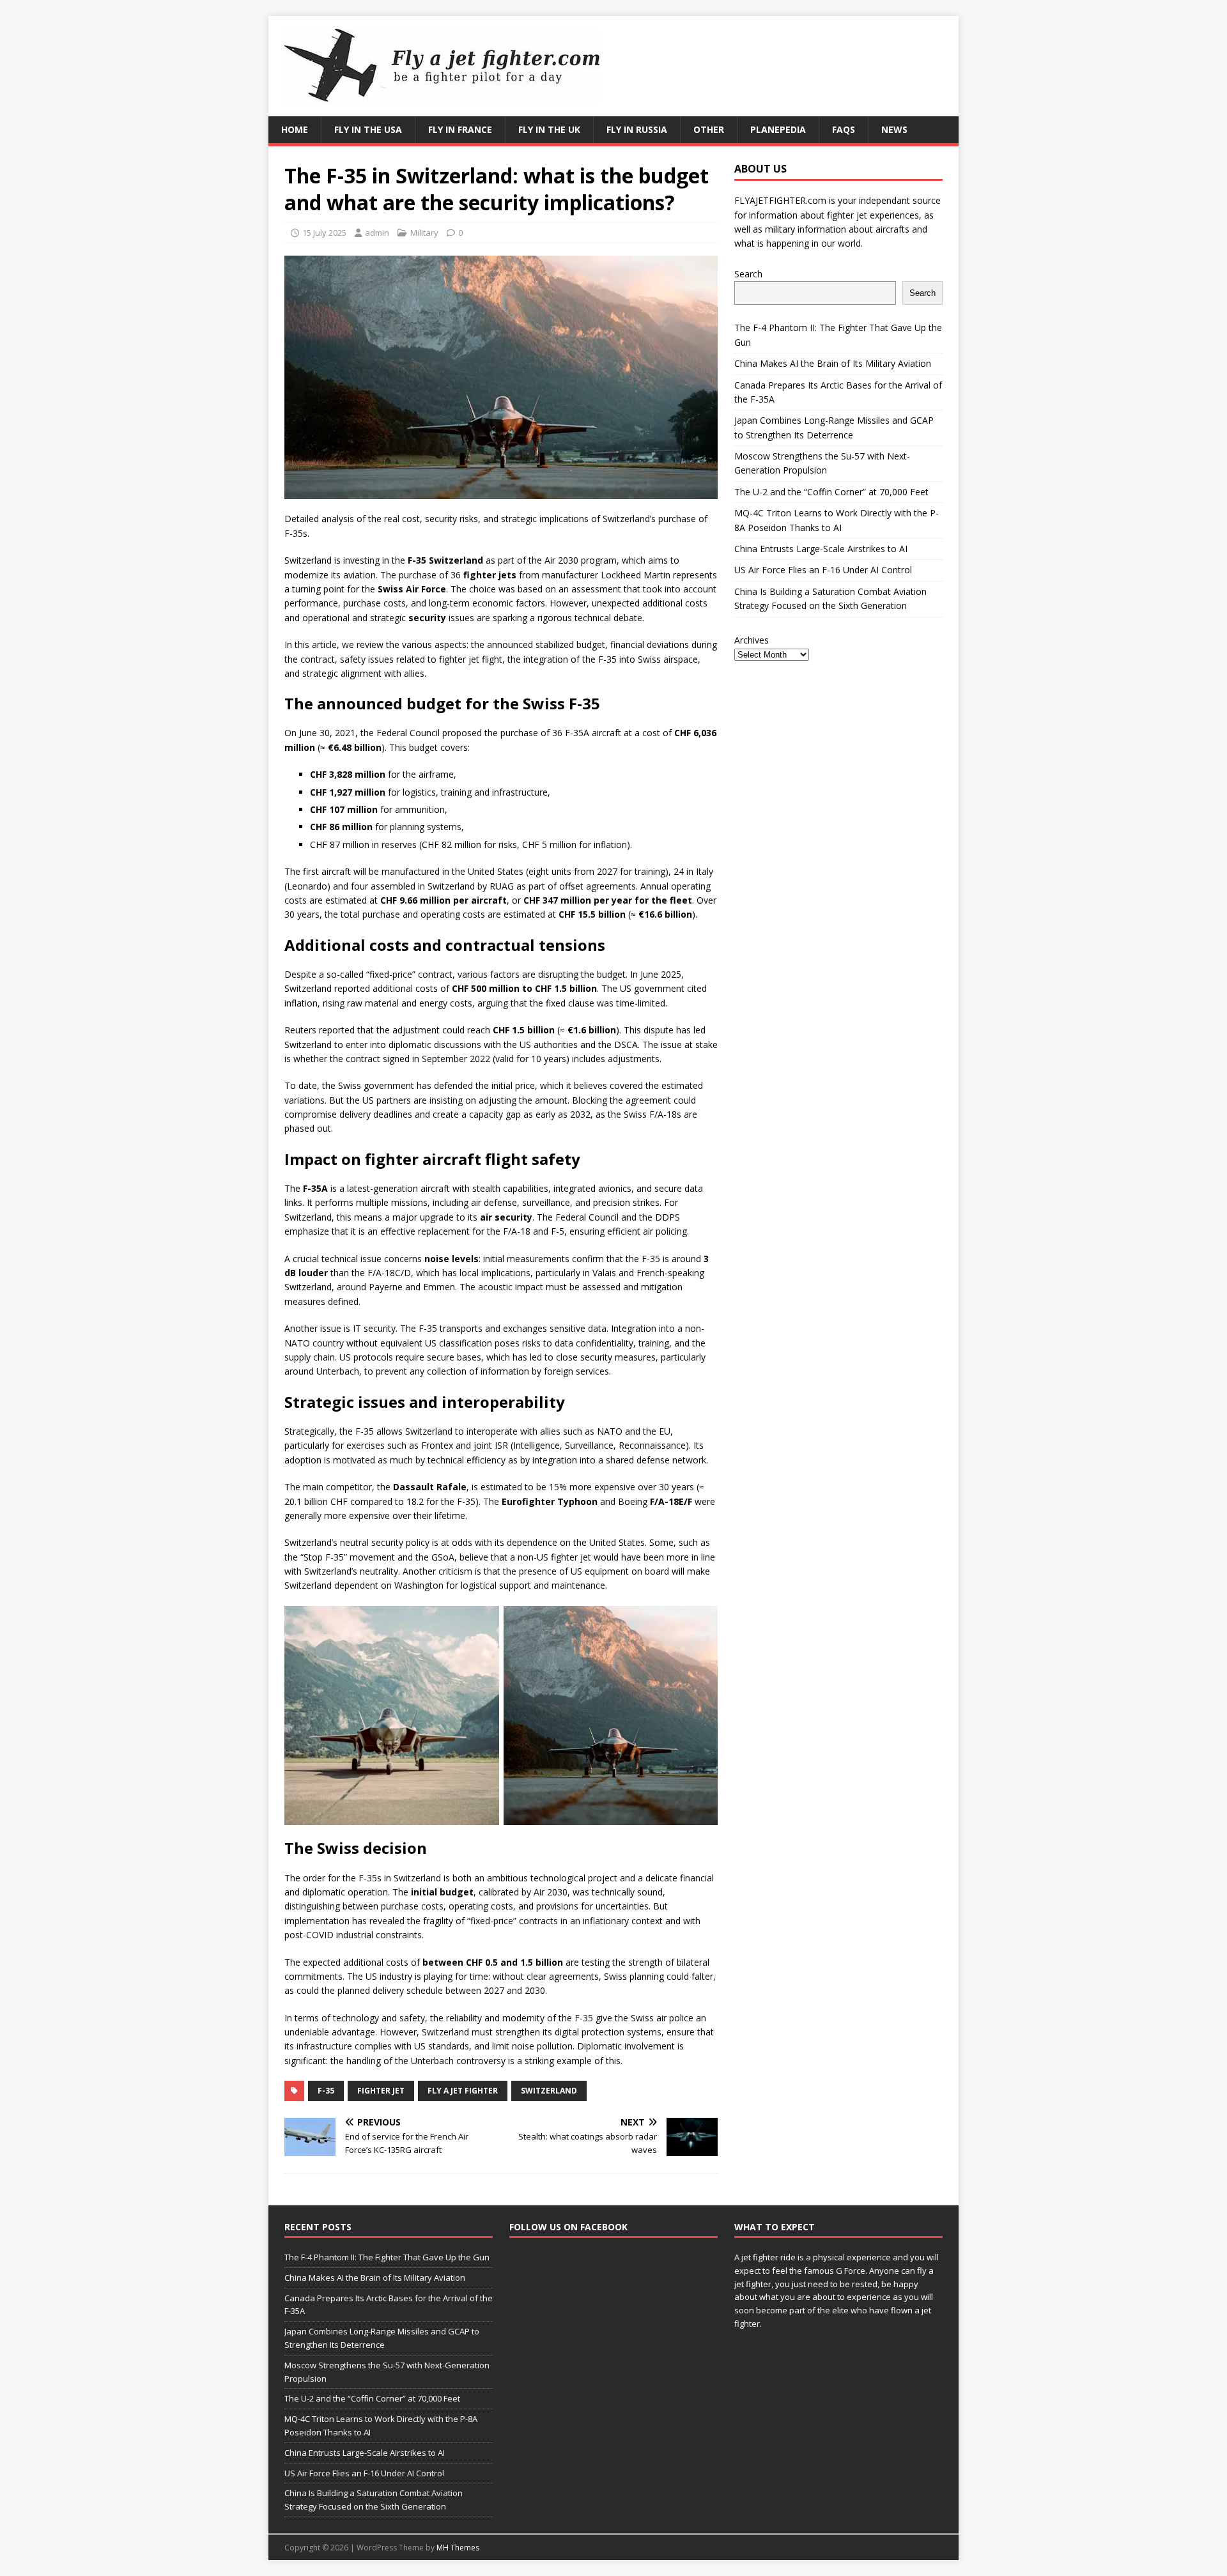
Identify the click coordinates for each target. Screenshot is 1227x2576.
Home (295, 129)
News (894, 129)
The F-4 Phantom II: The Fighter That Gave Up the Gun (387, 2257)
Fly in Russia (637, 129)
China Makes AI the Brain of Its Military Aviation (833, 363)
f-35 (326, 2091)
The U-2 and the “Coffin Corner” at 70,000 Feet (831, 492)
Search (748, 274)
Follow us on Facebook (568, 2227)
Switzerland (549, 2091)
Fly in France (460, 129)
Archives (752, 640)
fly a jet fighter (463, 2091)
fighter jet (381, 2091)
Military (424, 233)
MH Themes (458, 2548)
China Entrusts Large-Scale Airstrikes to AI (821, 549)
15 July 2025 (324, 233)
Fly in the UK (549, 129)
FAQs (844, 129)
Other (709, 129)
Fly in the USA (368, 129)
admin (377, 233)
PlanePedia (778, 129)
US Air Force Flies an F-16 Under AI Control (823, 570)
